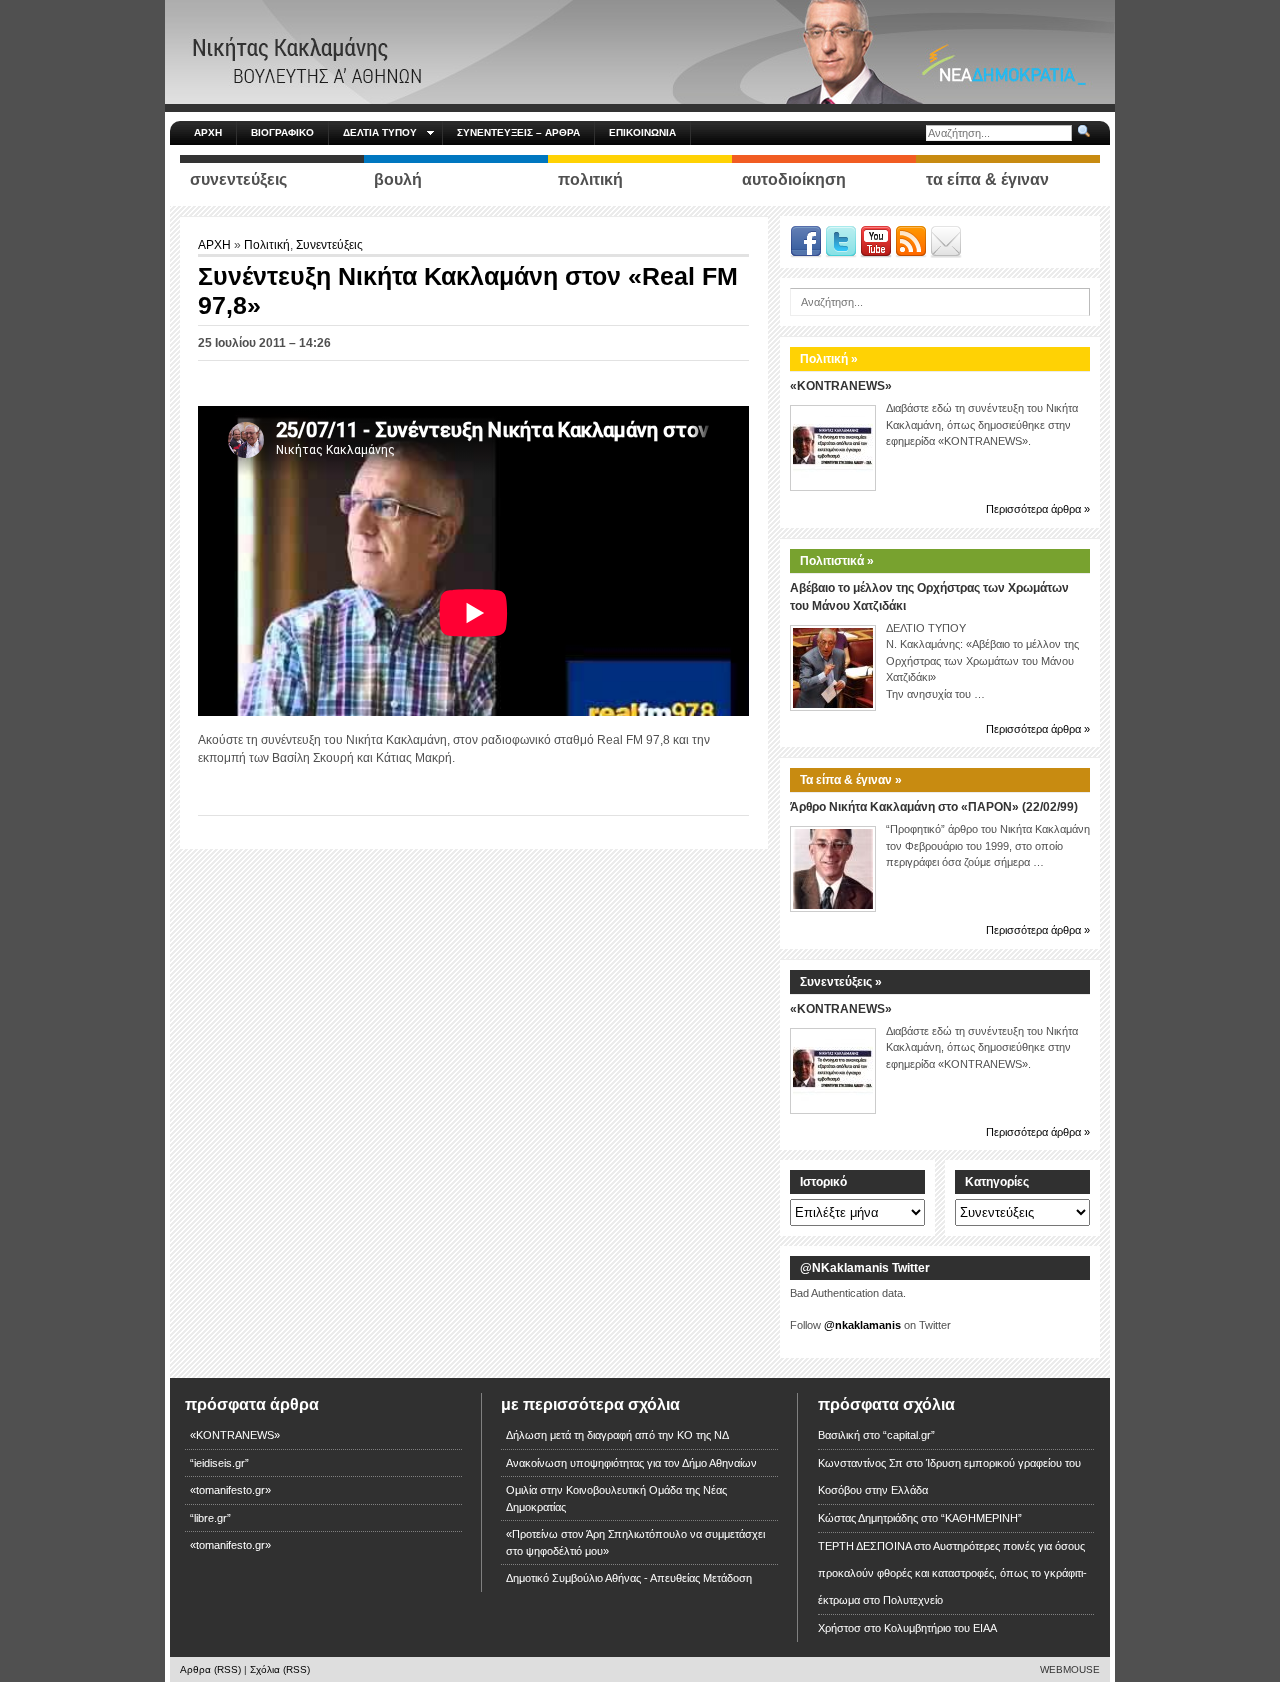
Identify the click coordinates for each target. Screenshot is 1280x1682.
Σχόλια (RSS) (280, 1669)
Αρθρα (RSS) (210, 1669)
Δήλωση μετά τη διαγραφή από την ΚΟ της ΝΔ (617, 1435)
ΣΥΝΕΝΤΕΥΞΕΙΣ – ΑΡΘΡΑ (518, 132)
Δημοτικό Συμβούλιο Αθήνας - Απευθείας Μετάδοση (629, 1578)
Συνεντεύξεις (329, 245)
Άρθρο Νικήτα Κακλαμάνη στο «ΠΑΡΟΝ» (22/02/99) (934, 807)
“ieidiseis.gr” (219, 1463)
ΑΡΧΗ (208, 132)
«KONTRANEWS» (841, 386)
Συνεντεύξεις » (841, 982)
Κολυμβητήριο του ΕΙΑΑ (940, 1628)
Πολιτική (267, 245)
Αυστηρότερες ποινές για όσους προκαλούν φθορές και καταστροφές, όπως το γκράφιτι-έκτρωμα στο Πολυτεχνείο (952, 1573)
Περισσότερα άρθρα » (1038, 509)
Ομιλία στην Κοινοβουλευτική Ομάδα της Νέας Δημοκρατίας (616, 1498)
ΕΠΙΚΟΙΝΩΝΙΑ (642, 132)
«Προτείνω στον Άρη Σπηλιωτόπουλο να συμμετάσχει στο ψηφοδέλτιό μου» (635, 1542)
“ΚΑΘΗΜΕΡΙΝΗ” (981, 1518)
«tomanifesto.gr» (230, 1490)
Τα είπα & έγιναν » (851, 780)
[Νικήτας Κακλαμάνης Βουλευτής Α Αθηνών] (640, 51)
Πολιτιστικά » (837, 561)
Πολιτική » (829, 359)
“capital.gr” (909, 1435)
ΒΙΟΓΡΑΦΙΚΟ (282, 132)
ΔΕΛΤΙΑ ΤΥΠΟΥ (380, 132)
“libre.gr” (210, 1518)
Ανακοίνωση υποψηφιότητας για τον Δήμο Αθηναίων (631, 1463)
